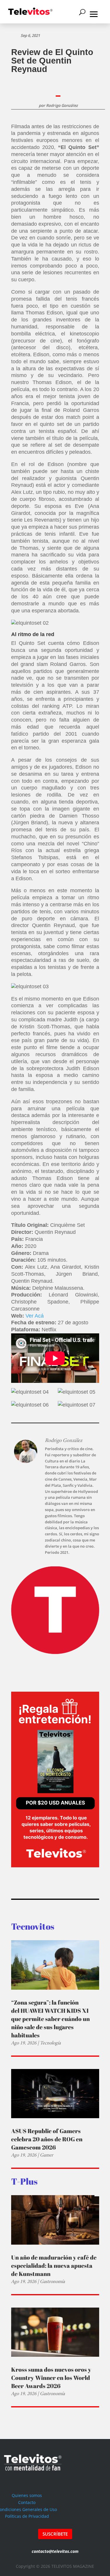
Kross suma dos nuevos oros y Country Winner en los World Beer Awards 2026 (51, 2378)
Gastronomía (52, 2281)
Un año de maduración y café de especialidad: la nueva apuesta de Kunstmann (54, 2266)
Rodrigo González (62, 105)
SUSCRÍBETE (55, 2534)
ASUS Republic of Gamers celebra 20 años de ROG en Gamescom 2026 (47, 2139)
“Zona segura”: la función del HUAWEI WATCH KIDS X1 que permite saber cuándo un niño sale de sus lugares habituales (50, 2019)
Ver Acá (35, 1316)
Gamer (46, 2155)
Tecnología (50, 2043)
